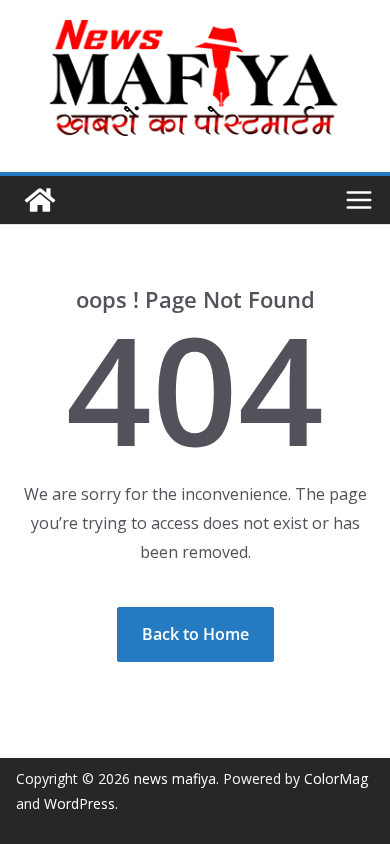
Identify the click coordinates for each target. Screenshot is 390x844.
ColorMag (336, 778)
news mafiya (175, 778)
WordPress (79, 803)
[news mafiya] (40, 200)
